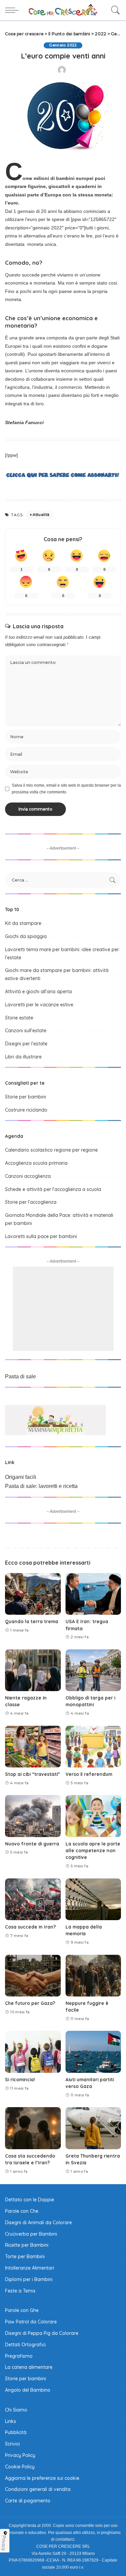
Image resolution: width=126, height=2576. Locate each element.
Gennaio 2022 (63, 45)
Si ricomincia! (20, 2079)
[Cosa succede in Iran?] (33, 1899)
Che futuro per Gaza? (30, 2003)
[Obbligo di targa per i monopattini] (93, 1670)
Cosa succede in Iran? (30, 1927)
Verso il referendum (89, 1774)
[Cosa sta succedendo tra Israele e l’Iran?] (33, 2128)
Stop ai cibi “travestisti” (33, 1774)
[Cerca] (114, 10)
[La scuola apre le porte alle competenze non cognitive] (93, 1816)
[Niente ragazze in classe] (33, 1670)
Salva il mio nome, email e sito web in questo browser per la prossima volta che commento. (66, 789)
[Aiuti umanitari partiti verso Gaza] (93, 2052)
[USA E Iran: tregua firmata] (93, 1594)
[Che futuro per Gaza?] (33, 1976)
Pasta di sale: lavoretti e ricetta (41, 1486)
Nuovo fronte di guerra (32, 1844)
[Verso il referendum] (93, 1747)
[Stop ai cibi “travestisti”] (33, 1747)
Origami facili (21, 1477)
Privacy (4, 2543)
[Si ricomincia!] (33, 2052)
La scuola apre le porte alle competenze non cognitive (93, 1851)
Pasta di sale (20, 1376)
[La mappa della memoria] (93, 1899)
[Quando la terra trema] (33, 1594)
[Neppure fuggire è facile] (93, 1976)
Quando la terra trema (32, 1621)
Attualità (41, 515)
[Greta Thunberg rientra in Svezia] (93, 2128)
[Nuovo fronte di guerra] (33, 1816)
